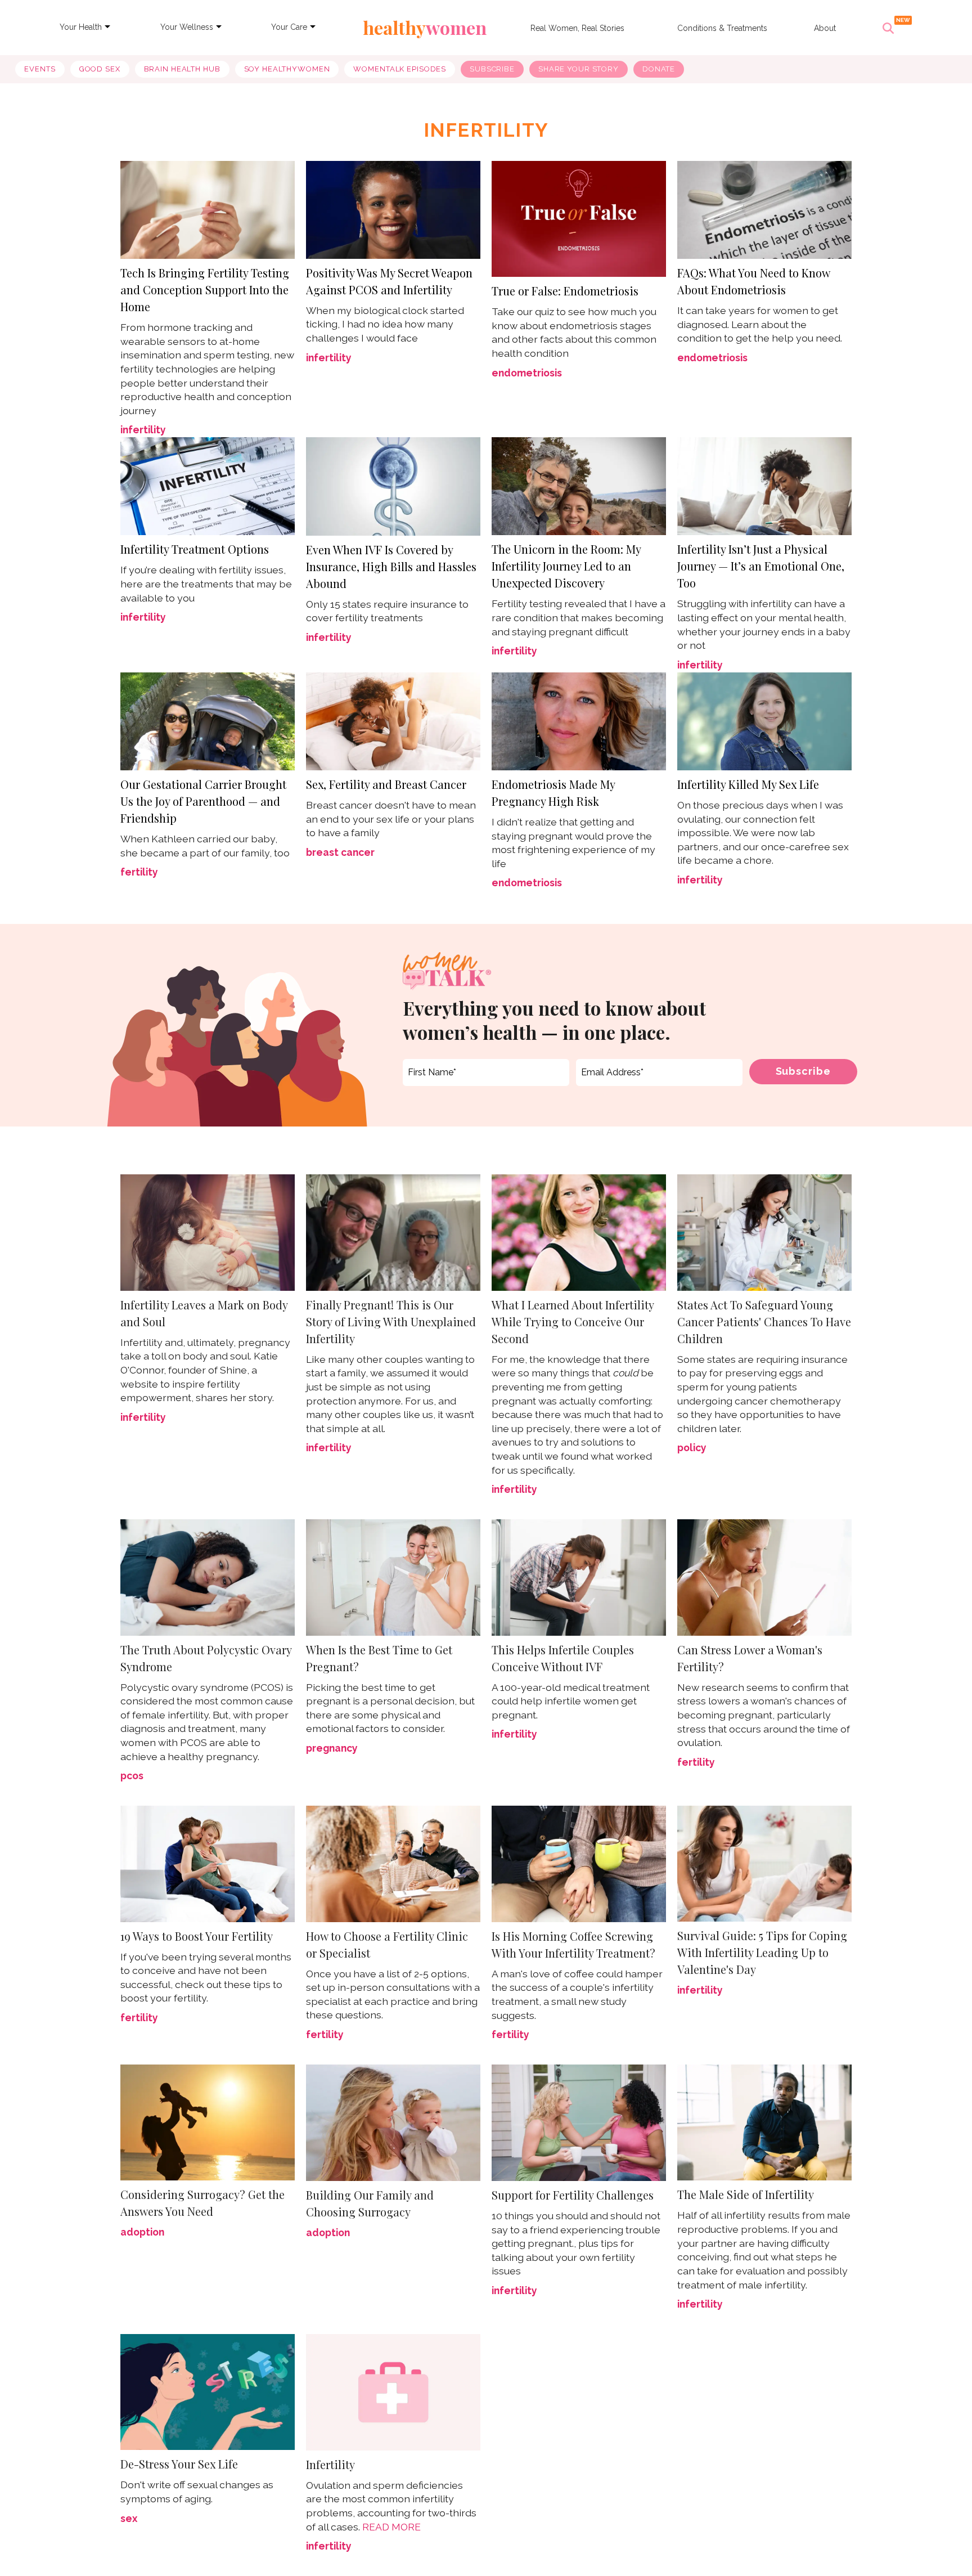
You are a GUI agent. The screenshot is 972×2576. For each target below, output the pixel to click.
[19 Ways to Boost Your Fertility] (208, 1864)
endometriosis (527, 373)
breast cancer (340, 852)
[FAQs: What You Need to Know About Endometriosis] (764, 208)
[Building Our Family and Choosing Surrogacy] (393, 2122)
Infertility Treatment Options (195, 549)
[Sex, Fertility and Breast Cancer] (393, 720)
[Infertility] (393, 2391)
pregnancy (332, 1748)
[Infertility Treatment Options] (208, 485)
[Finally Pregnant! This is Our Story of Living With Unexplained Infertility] (393, 1233)
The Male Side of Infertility (746, 2194)
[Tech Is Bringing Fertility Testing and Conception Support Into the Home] (208, 208)
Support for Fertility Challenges (573, 2195)
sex (129, 2518)
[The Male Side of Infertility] (764, 2122)
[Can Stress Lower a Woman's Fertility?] (764, 1576)
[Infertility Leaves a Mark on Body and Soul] (208, 1233)
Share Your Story (579, 69)
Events (40, 69)
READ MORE (391, 2527)
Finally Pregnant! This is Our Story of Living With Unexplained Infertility (391, 1321)
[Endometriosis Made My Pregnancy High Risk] (579, 720)
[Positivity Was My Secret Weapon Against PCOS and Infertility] (393, 208)
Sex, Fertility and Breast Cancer (386, 784)
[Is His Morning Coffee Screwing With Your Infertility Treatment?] (579, 1863)
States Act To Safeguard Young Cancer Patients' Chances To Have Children (764, 1321)
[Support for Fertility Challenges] (579, 2122)
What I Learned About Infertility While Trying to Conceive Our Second (573, 1321)
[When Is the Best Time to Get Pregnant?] (393, 1578)
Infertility (330, 2464)
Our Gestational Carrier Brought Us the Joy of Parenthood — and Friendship (203, 801)
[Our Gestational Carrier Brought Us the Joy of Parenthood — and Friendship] (208, 720)
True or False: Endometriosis (565, 291)
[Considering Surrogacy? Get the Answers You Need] (208, 2122)
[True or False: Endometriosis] (579, 218)
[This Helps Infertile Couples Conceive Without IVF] (579, 1578)
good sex (100, 69)
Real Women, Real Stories (577, 28)
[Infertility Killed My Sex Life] (764, 721)
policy (692, 1448)
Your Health (81, 27)
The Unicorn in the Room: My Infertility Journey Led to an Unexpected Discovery (566, 566)
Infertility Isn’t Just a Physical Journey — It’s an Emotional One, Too (761, 566)
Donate (659, 69)
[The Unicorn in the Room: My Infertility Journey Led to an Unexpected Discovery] (579, 485)
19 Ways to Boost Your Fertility (197, 1936)
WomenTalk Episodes (400, 69)
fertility (139, 872)
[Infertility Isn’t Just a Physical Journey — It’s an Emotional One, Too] (764, 485)
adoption (142, 2232)
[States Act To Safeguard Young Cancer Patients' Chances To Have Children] (764, 1233)
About (825, 28)
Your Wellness (187, 27)
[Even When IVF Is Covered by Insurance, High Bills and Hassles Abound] (393, 485)
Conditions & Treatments (722, 28)
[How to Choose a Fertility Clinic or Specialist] (393, 1864)
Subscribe (492, 69)
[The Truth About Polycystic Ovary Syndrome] (208, 1578)
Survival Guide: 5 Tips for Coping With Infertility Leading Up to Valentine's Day (762, 1952)
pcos (132, 1776)
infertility (143, 430)
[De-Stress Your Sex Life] (208, 2391)
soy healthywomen (287, 69)
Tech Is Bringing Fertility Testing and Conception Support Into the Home (205, 290)
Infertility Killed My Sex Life (748, 784)
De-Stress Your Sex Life (179, 2464)
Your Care (289, 27)
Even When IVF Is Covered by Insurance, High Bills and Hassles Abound (391, 566)
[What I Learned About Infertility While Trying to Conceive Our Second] (579, 1233)
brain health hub (182, 69)
